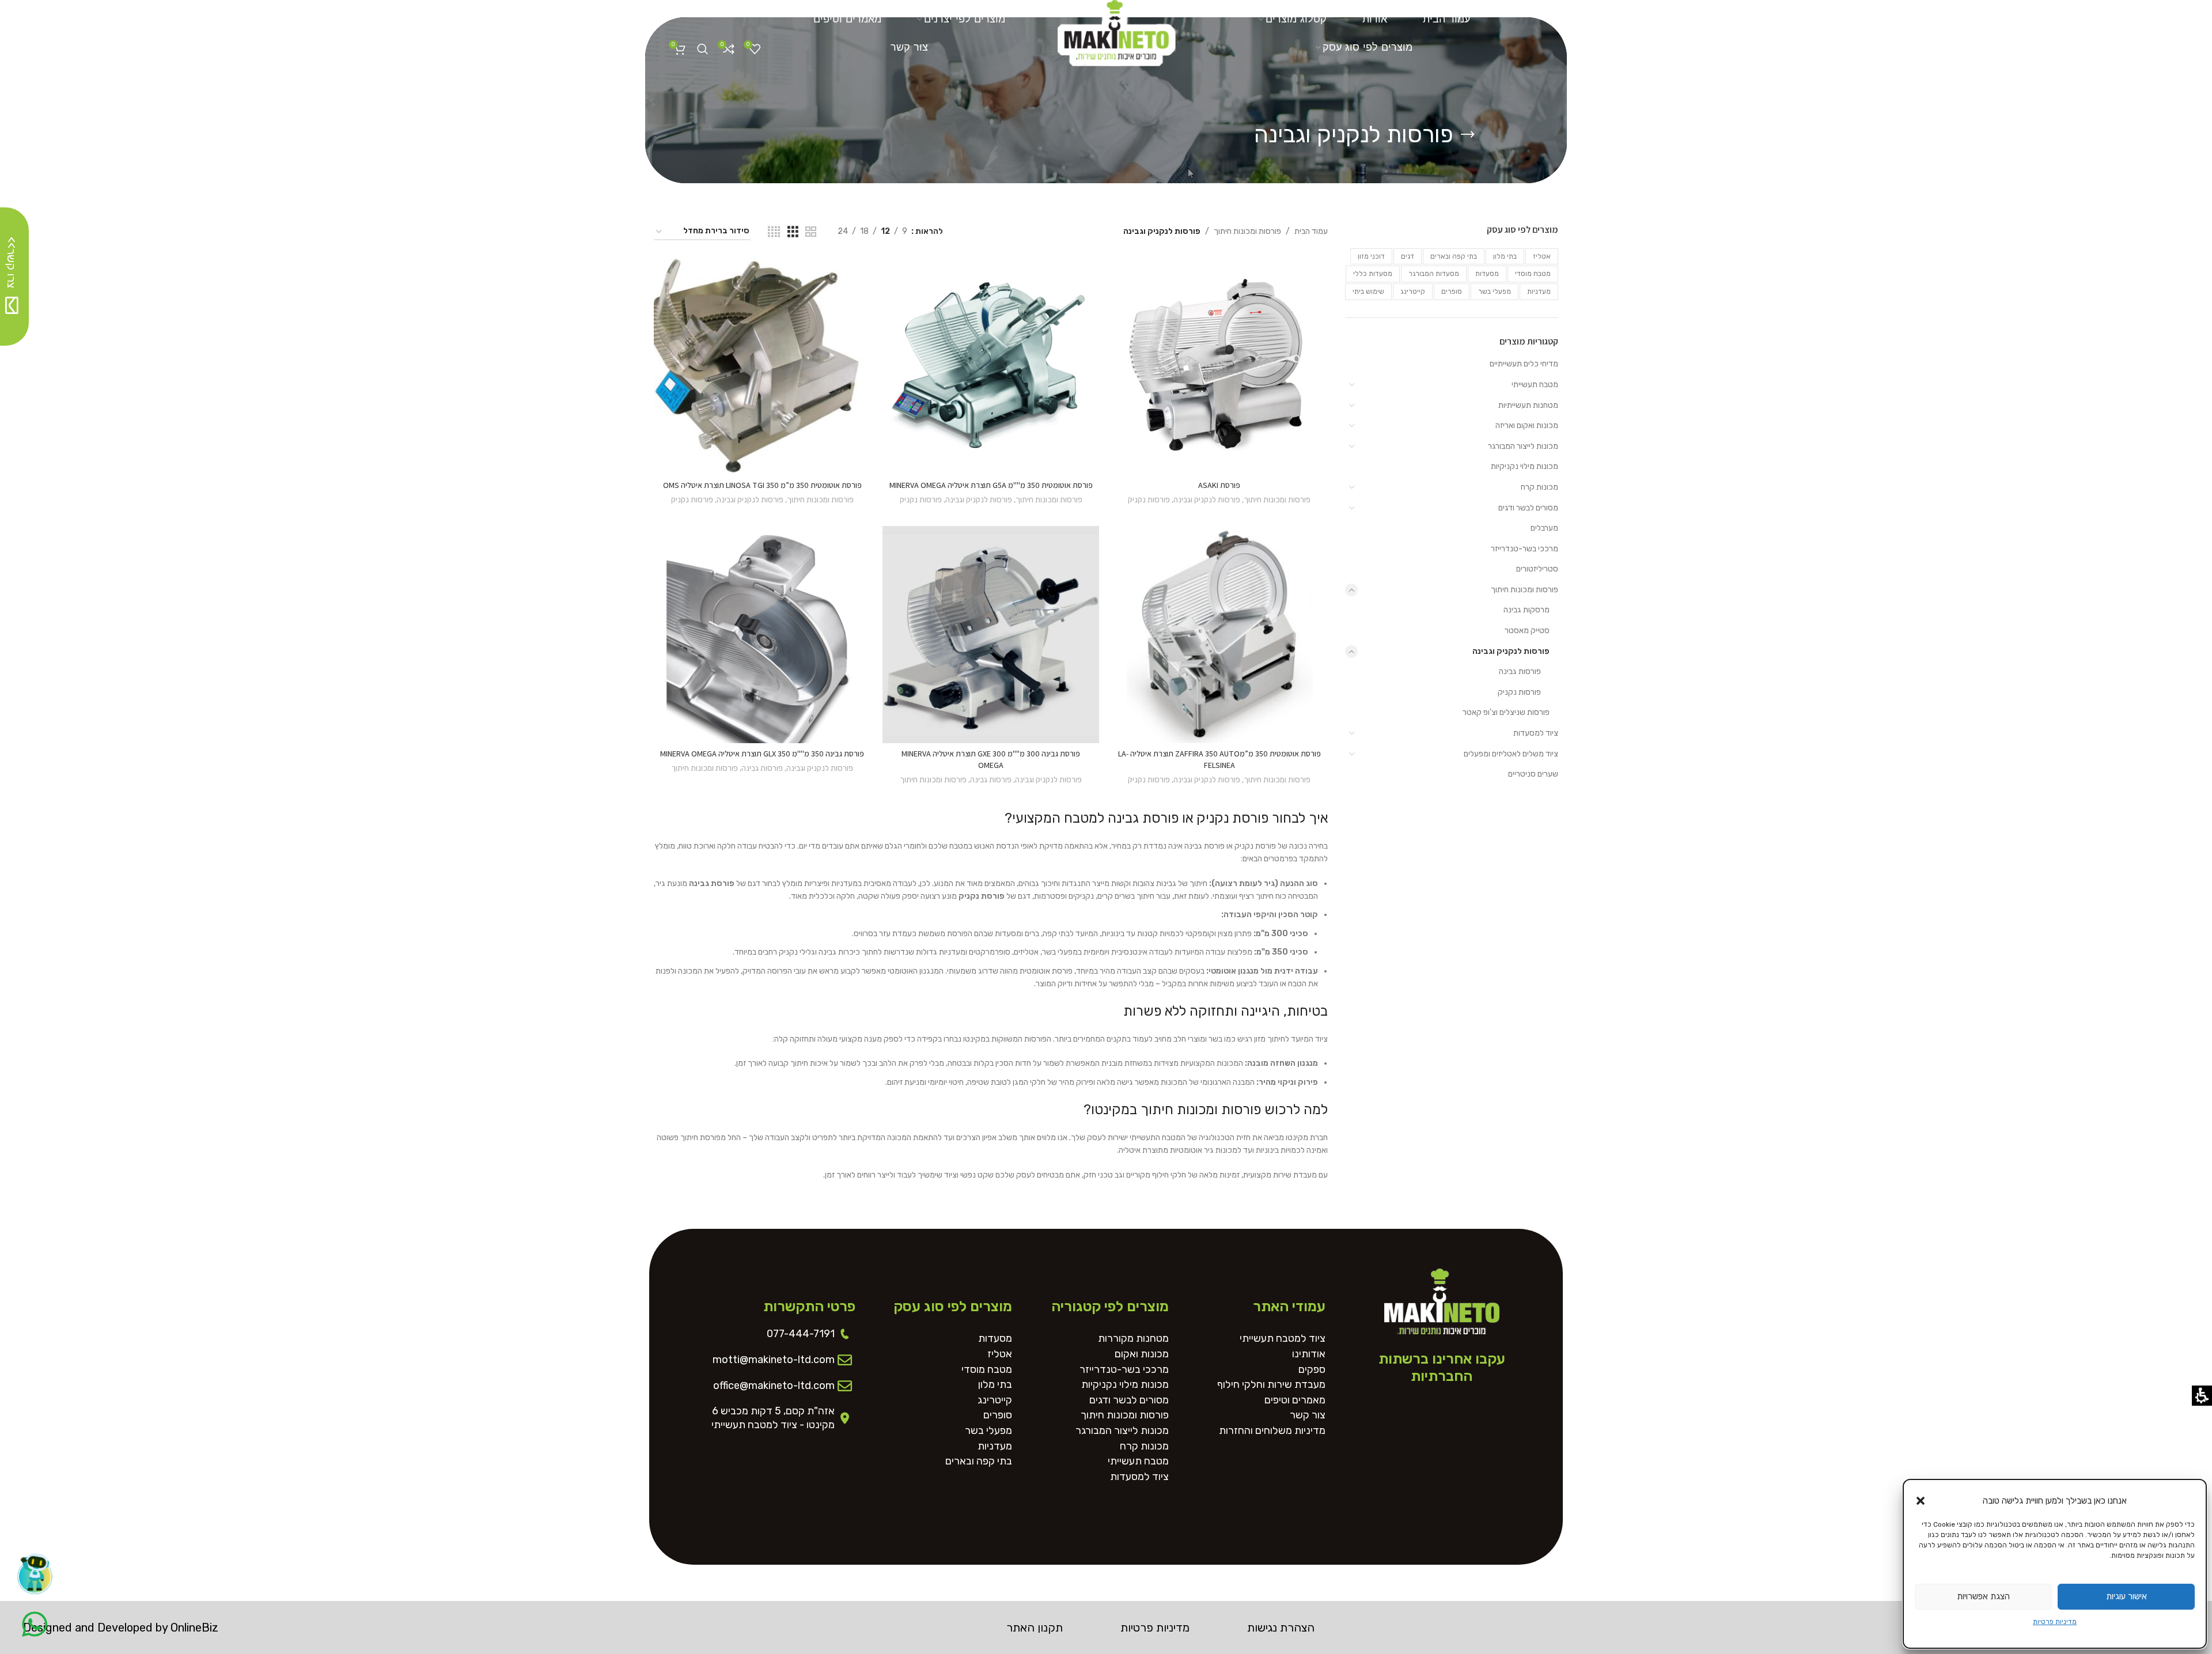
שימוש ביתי (1368, 292)
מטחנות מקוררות (1133, 1339)
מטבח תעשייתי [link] (1535, 385)
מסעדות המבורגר (1434, 274)
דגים (1408, 256)
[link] (1117, 29)
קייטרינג (1413, 292)
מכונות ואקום (1142, 1354)
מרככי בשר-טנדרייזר (1524, 549)
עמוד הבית (1311, 231)
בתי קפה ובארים (1454, 256)
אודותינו (1309, 1354)
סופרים (1452, 292)
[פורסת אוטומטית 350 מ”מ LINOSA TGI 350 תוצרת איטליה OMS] (762, 366)
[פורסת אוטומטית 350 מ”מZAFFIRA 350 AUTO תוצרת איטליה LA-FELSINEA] (1219, 635)
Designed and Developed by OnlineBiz (121, 1627)
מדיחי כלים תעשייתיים (1524, 364)
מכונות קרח (1539, 487)
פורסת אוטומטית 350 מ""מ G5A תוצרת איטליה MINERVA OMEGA (991, 485)
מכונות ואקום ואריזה (1527, 425)
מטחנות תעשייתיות (1528, 405)
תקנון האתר (1035, 1627)
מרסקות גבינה (1527, 610)
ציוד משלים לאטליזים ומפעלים (1511, 754)
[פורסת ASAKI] (1219, 366)
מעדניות (1539, 292)
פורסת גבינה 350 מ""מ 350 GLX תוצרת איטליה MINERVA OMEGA (762, 754)
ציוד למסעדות (1536, 733)
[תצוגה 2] (811, 232)
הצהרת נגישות (1281, 1627)
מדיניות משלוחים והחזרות (1272, 1431)
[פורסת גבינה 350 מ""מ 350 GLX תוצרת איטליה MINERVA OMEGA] (762, 635)
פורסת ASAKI (1219, 485)
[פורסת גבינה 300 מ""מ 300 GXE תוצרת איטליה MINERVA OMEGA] (991, 635)
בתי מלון (1505, 256)
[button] (1921, 1501)
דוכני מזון (1371, 256)
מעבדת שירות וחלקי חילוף (1271, 1385)
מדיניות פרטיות (2055, 1622)
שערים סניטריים (1533, 774)
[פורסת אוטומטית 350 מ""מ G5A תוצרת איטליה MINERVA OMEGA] (991, 366)
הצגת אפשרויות (1983, 1596)
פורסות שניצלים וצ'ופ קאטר (1506, 712)
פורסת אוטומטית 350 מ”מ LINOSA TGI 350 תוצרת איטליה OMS (762, 485)
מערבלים (1544, 528)
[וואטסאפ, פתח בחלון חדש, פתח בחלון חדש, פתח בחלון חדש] (35, 1624)
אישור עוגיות (2126, 1596)
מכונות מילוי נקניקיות (1524, 466)
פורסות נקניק (1519, 692)
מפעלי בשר (1495, 292)
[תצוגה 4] (774, 232)
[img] (702, 232)
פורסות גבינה (1520, 671)
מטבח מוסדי (1533, 274)
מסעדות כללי (1373, 274)
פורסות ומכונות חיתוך (1524, 590)
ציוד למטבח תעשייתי (1283, 1339)
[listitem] (1219, 386)
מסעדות (1487, 274)
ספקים (1312, 1370)
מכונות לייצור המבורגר (1523, 446)
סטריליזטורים (1537, 569)
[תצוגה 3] (793, 232)
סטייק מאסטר (1527, 631)
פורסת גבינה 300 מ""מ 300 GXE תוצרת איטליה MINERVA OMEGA (991, 759)
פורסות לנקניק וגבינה (1511, 651)
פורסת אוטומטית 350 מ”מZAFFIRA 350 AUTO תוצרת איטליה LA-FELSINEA (1219, 759)
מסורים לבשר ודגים (1528, 508)
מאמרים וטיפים (1295, 1400)
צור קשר (1308, 1415)
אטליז (1542, 256)
